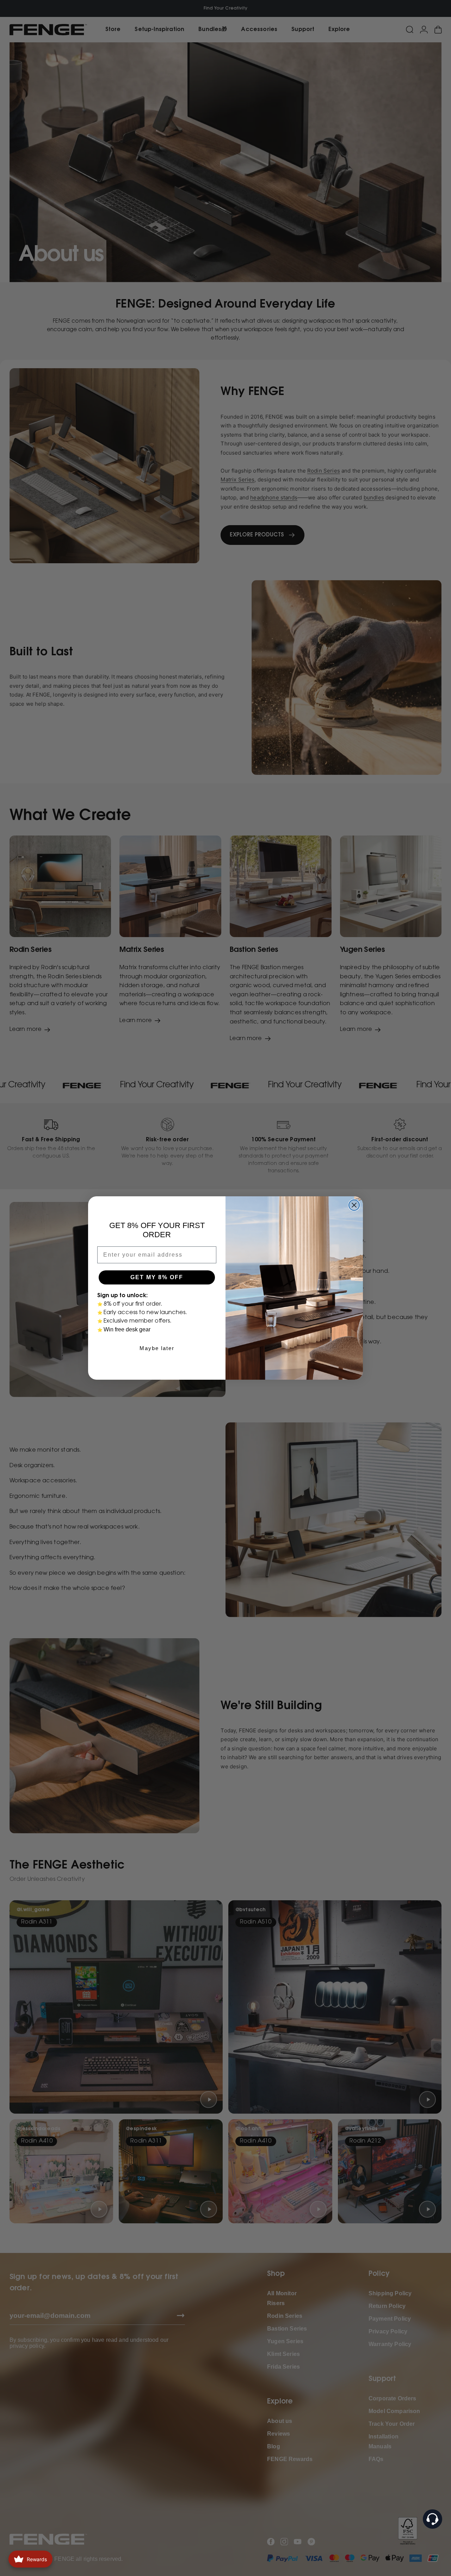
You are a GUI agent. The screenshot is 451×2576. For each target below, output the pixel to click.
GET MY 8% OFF (157, 1277)
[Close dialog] (354, 1205)
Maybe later (157, 1348)
